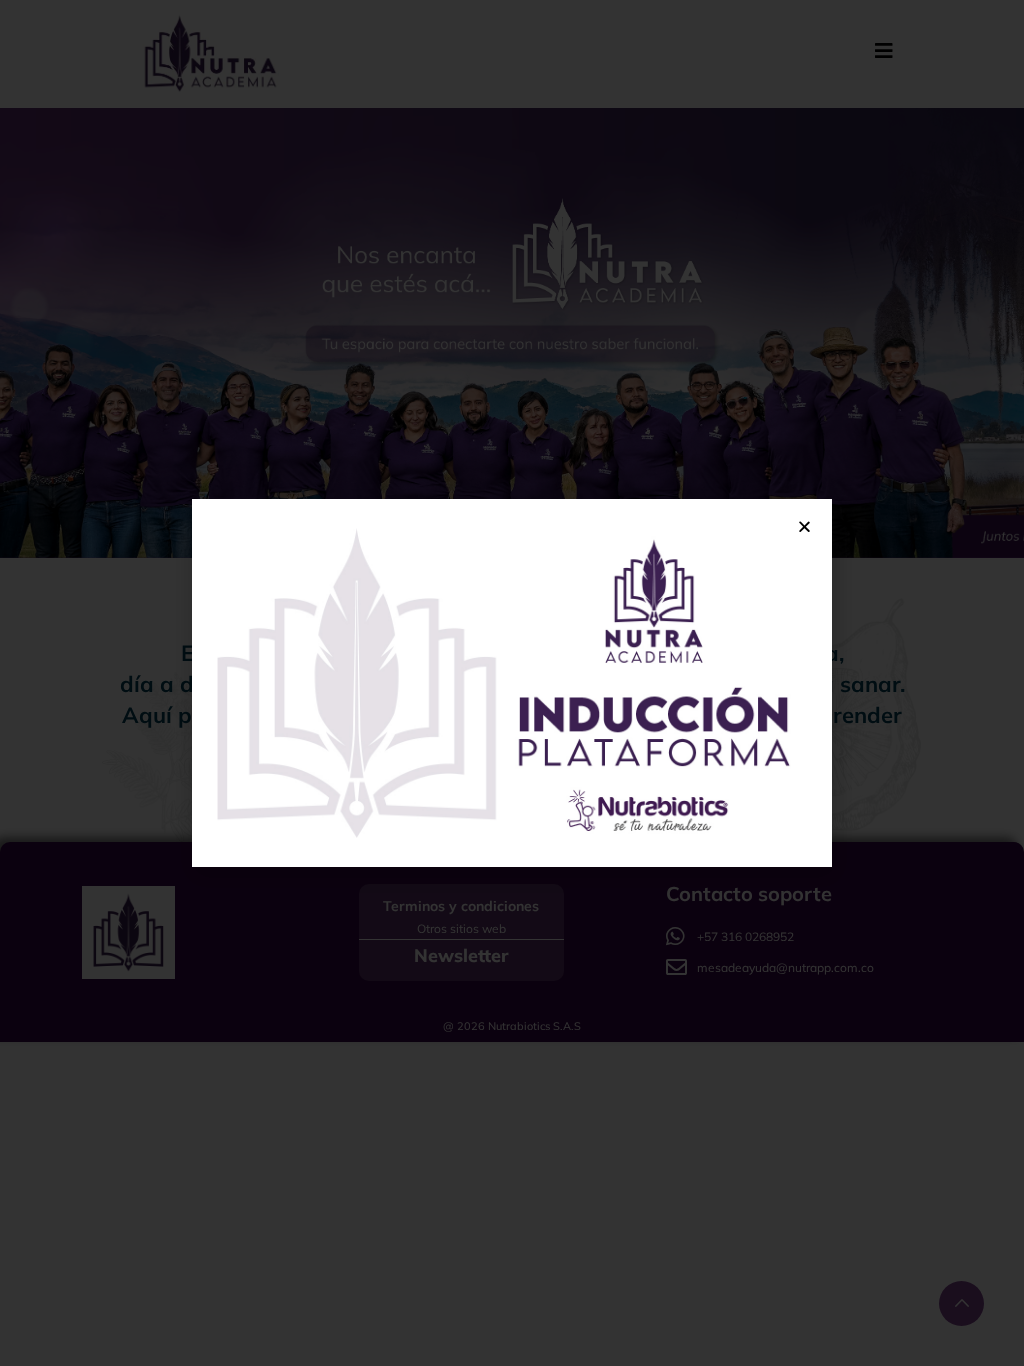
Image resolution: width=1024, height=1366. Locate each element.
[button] (804, 526)
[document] (512, 683)
